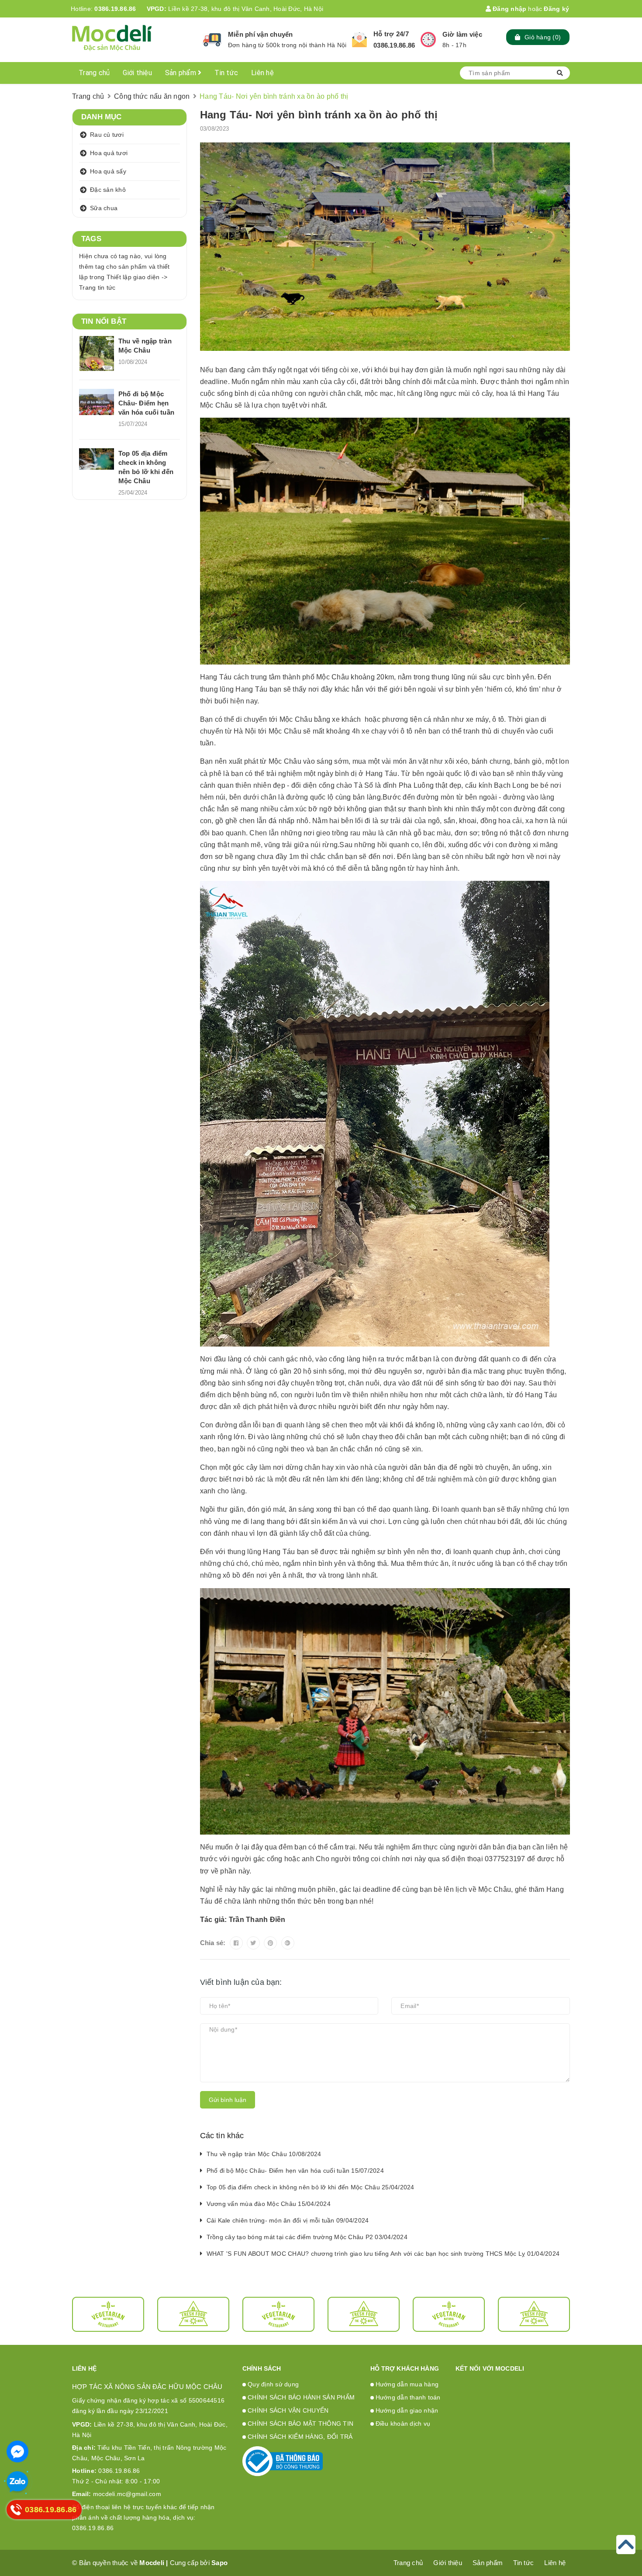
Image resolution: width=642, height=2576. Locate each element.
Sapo (219, 2563)
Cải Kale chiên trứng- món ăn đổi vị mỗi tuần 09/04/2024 (288, 2220)
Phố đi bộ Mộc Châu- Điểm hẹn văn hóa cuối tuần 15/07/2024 (295, 2171)
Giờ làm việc (462, 34)
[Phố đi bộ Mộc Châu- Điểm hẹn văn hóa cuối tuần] (97, 402)
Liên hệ (262, 73)
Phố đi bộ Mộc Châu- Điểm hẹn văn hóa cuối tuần (146, 403)
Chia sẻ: (213, 1943)
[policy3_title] (428, 40)
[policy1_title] (212, 40)
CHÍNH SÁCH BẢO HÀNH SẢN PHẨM (301, 2397)
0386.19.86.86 (115, 9)
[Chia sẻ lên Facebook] (236, 1943)
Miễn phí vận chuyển (261, 34)
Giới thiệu (137, 73)
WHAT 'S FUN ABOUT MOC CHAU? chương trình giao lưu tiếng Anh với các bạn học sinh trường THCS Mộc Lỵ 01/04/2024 (383, 2254)
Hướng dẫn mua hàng (407, 2384)
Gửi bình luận (228, 2100)
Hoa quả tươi (109, 153)
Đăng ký (556, 9)
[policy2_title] (359, 40)
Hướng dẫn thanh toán (408, 2397)
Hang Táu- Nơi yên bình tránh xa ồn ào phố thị (319, 115)
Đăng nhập (509, 9)
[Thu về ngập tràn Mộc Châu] (97, 353)
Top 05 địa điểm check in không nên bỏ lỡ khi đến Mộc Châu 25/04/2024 (311, 2187)
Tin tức (226, 73)
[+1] (288, 1943)
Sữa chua (104, 208)
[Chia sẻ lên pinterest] (270, 1943)
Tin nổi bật (104, 321)
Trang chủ (94, 73)
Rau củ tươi (107, 135)
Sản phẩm (181, 73)
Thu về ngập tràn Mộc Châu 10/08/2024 (264, 2154)
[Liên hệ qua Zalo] (17, 2482)
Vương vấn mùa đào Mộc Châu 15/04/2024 (269, 2204)
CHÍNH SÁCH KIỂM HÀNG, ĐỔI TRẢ (300, 2437)
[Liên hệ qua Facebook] (17, 2451)
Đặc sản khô (108, 190)
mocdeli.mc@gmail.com (117, 2494)
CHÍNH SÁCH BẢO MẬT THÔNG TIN (300, 2424)
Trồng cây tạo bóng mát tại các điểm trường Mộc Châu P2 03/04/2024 (307, 2237)
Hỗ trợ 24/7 (391, 34)
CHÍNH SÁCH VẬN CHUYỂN (288, 2410)
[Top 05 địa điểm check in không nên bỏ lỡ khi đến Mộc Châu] (97, 459)
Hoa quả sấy (108, 171)
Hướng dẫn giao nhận (407, 2410)
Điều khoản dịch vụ (403, 2424)
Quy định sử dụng (273, 2384)
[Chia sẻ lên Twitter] (253, 1943)
